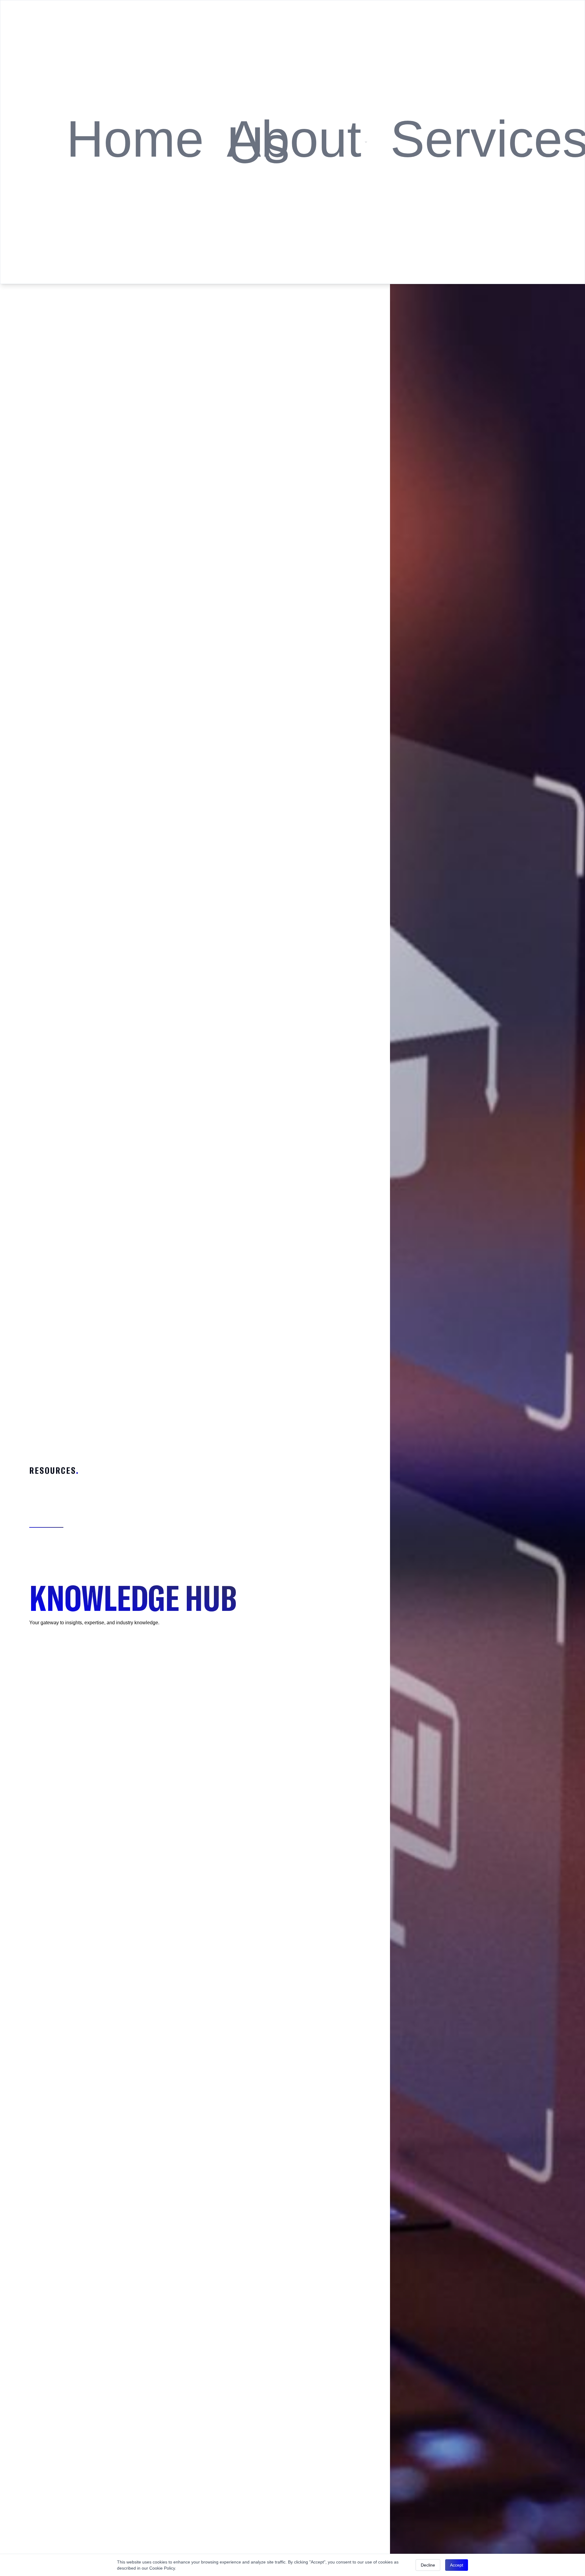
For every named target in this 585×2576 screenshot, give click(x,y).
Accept (457, 2565)
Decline (428, 2565)
